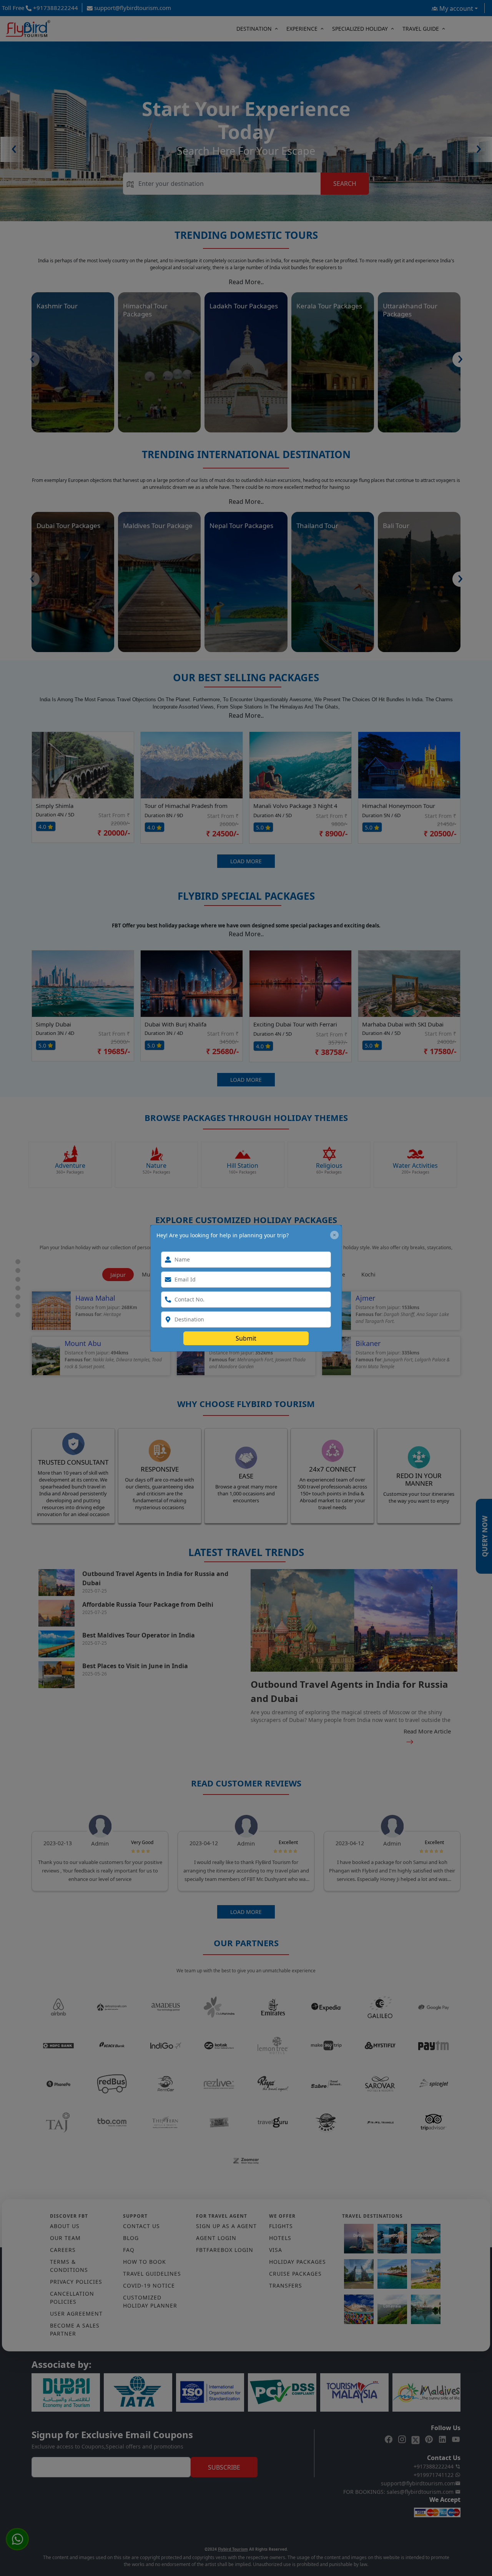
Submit (246, 1338)
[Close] (334, 1235)
